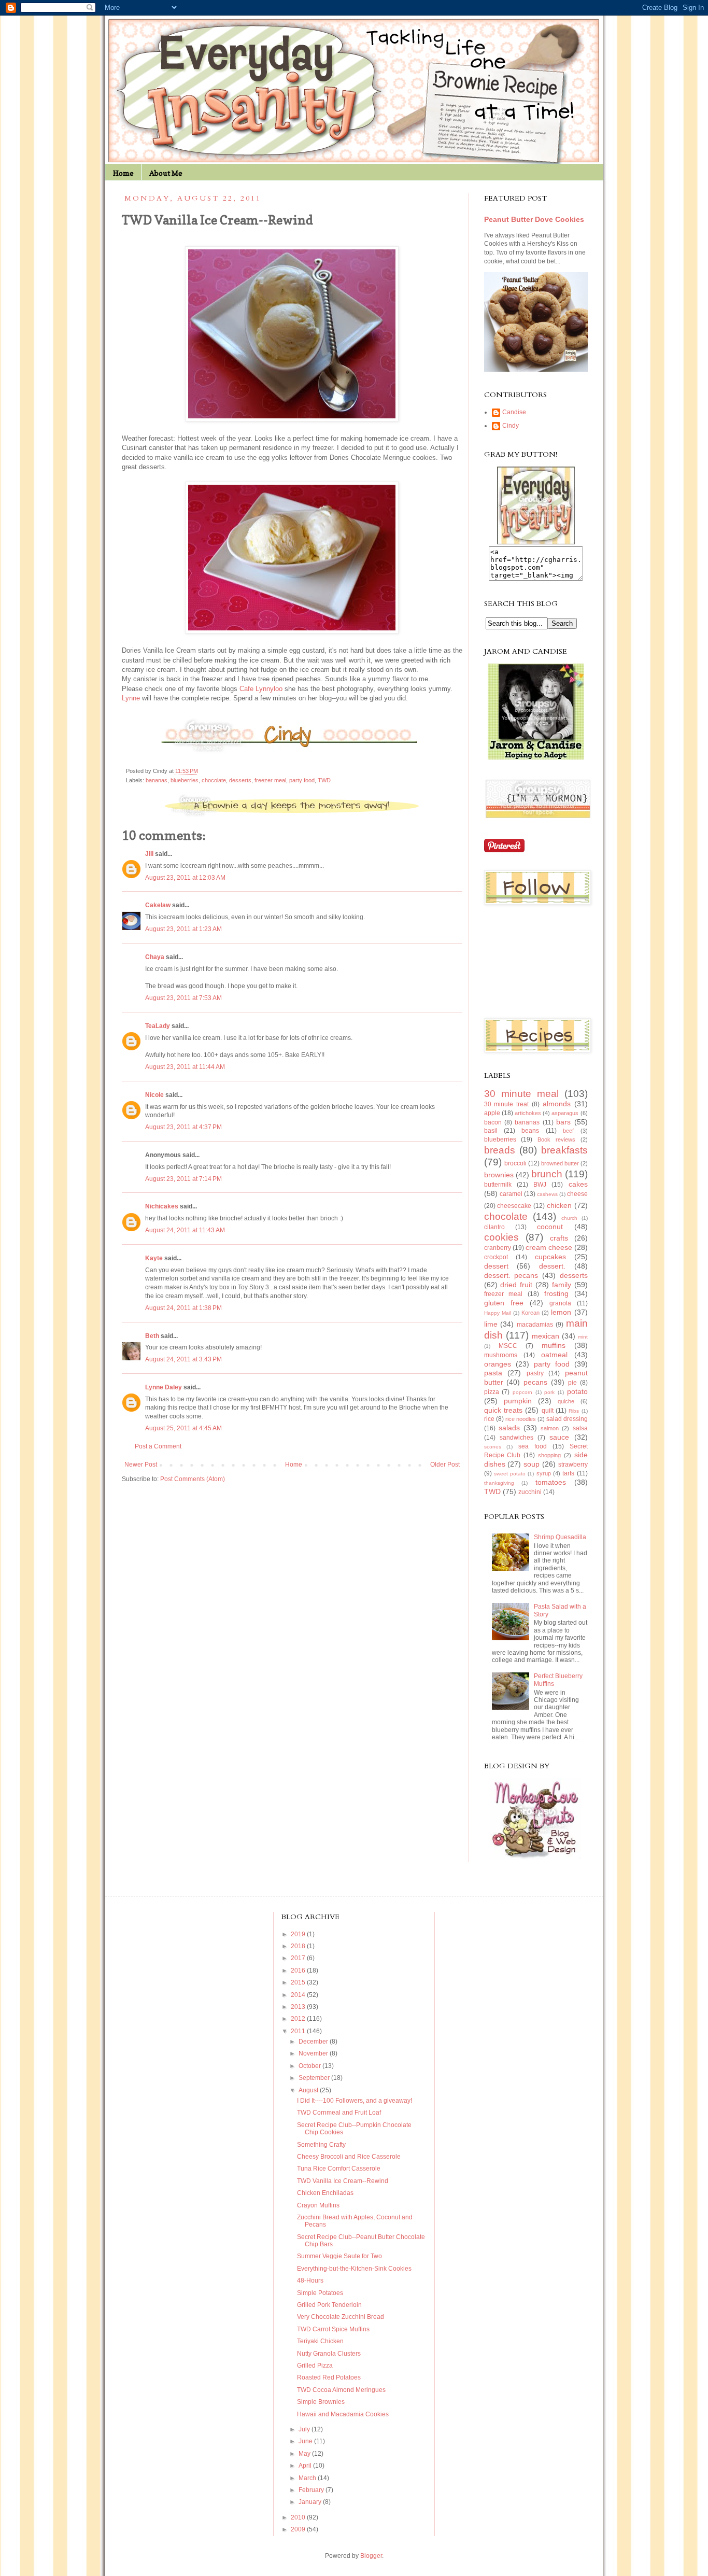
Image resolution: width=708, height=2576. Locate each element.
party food (302, 780)
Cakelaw (158, 905)
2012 (299, 2019)
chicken (559, 1205)
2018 (299, 1946)
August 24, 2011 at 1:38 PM (183, 1308)
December (314, 2042)
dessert (496, 1266)
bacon (493, 1122)
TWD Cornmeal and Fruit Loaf (339, 2113)
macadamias (535, 1325)
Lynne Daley (164, 1387)
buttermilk (498, 1185)
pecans (535, 1382)
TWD (324, 780)
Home (123, 173)
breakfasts (564, 1150)
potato (577, 1391)
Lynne (131, 698)
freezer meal (270, 780)
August (309, 2090)
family (562, 1285)
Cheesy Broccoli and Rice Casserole (349, 2157)
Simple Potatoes (320, 2293)
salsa (580, 1428)
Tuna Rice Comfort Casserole (339, 2169)
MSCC (508, 1346)
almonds (557, 1104)
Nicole (154, 1095)
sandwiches (516, 1438)
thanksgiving (499, 1483)
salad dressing (567, 1419)
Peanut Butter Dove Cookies (534, 219)
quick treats (503, 1410)
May (305, 2454)
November (314, 2053)
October (310, 2066)
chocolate (214, 780)
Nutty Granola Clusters (329, 2354)
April (306, 2466)
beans (530, 1131)
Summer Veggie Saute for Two (339, 2256)
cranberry (498, 1248)
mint (583, 1337)
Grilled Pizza (315, 2366)
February (312, 2490)
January (311, 2502)
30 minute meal (521, 1094)
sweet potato (510, 1474)
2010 (299, 2517)
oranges (498, 1364)
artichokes (528, 1113)
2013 (299, 2007)
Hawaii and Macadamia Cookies (343, 2414)
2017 (299, 1958)
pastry (535, 1373)
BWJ (540, 1185)
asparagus (565, 1113)
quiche (566, 1401)
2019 (299, 1934)
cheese (577, 1194)
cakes (578, 1184)
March (308, 2478)
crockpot (496, 1257)
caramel (511, 1194)
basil (491, 1131)
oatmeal (554, 1355)
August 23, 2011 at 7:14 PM (183, 1179)
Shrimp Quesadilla (560, 1537)
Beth (152, 1336)
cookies (501, 1237)
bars (563, 1122)
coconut (550, 1227)
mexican (546, 1336)
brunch (547, 1174)
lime (491, 1324)
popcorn (522, 1392)
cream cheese (549, 1247)
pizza (492, 1392)
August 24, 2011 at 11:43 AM (185, 1230)
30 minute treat (507, 1104)
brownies (499, 1175)
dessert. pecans (511, 1275)
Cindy (511, 426)
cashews (547, 1194)
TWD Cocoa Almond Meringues (341, 2390)
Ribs (574, 1411)
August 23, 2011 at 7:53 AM (183, 998)
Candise (514, 412)
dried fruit (516, 1285)
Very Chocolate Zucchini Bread (341, 2317)
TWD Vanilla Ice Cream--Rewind (343, 2181)
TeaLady (158, 1026)
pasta (493, 1373)
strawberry (573, 1465)
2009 (299, 2529)
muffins (554, 1345)
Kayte (154, 1258)
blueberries (185, 780)
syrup (544, 1473)
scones (493, 1447)
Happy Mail (498, 1313)
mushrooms (501, 1355)
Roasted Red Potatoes (329, 2377)
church (569, 1218)
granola (560, 1303)
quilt (548, 1411)
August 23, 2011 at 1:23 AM (183, 929)
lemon (561, 1312)
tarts (568, 1473)
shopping (549, 1455)
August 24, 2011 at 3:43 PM (183, 1359)
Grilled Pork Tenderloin (329, 2305)
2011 (299, 2031)
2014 (299, 1995)
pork (549, 1392)
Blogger (371, 2556)
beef (568, 1131)
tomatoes (551, 1482)
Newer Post (141, 1465)
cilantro (494, 1227)
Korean (530, 1313)
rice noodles (521, 1419)
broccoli (515, 1163)
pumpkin (518, 1401)
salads (509, 1428)
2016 (299, 1970)
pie (572, 1383)
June (306, 2441)
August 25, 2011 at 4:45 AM (183, 1428)
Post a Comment (158, 1446)
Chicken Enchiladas (325, 2193)
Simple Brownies (321, 2402)
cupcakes (550, 1257)
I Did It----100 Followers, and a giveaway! (355, 2101)
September (315, 2078)
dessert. (552, 1266)
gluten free (504, 1303)
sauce (559, 1437)
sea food (533, 1446)
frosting (556, 1293)
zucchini (530, 1492)
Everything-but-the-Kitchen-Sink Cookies (354, 2269)
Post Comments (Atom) (193, 1479)
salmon (550, 1428)
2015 (299, 1982)
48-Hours (310, 2281)
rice (489, 1419)
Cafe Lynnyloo (261, 689)
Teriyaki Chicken (320, 2341)
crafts (559, 1238)
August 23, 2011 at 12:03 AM (185, 878)
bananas (157, 780)
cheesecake (514, 1206)
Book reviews (556, 1139)
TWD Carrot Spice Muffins (333, 2329)
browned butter (560, 1163)
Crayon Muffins (318, 2205)
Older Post (445, 1465)
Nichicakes (162, 1206)
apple (492, 1113)
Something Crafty (321, 2145)
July (305, 2429)
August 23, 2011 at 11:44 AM (185, 1067)
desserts (240, 780)
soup (532, 1464)
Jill (149, 854)
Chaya (155, 957)
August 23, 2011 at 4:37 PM (183, 1127)
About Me (166, 173)
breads (500, 1150)
